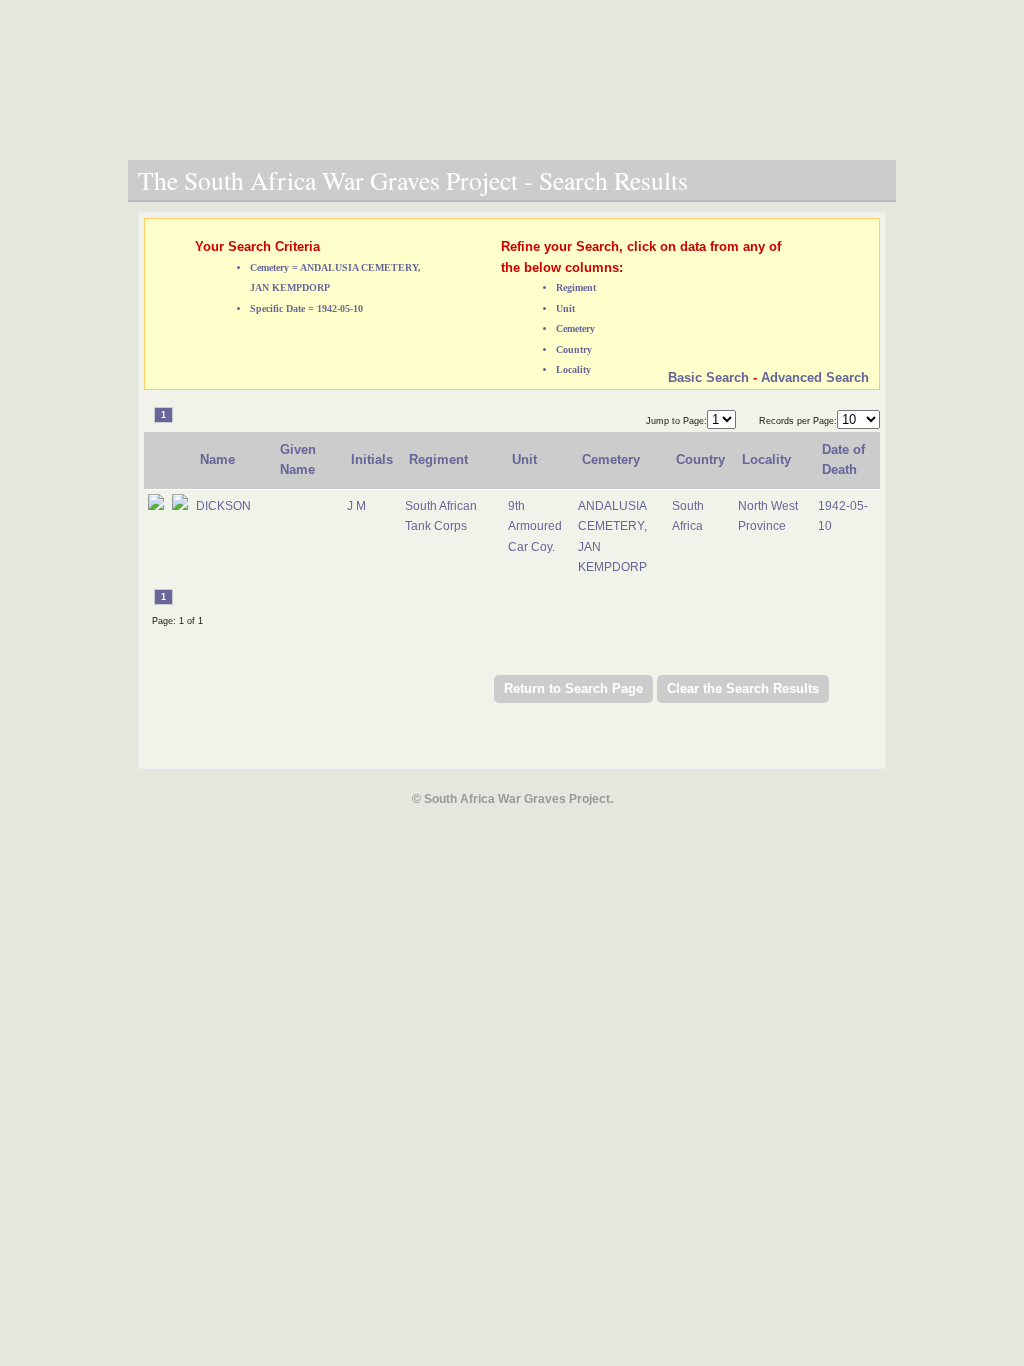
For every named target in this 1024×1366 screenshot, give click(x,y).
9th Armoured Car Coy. (535, 526)
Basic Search (708, 377)
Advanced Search (815, 377)
